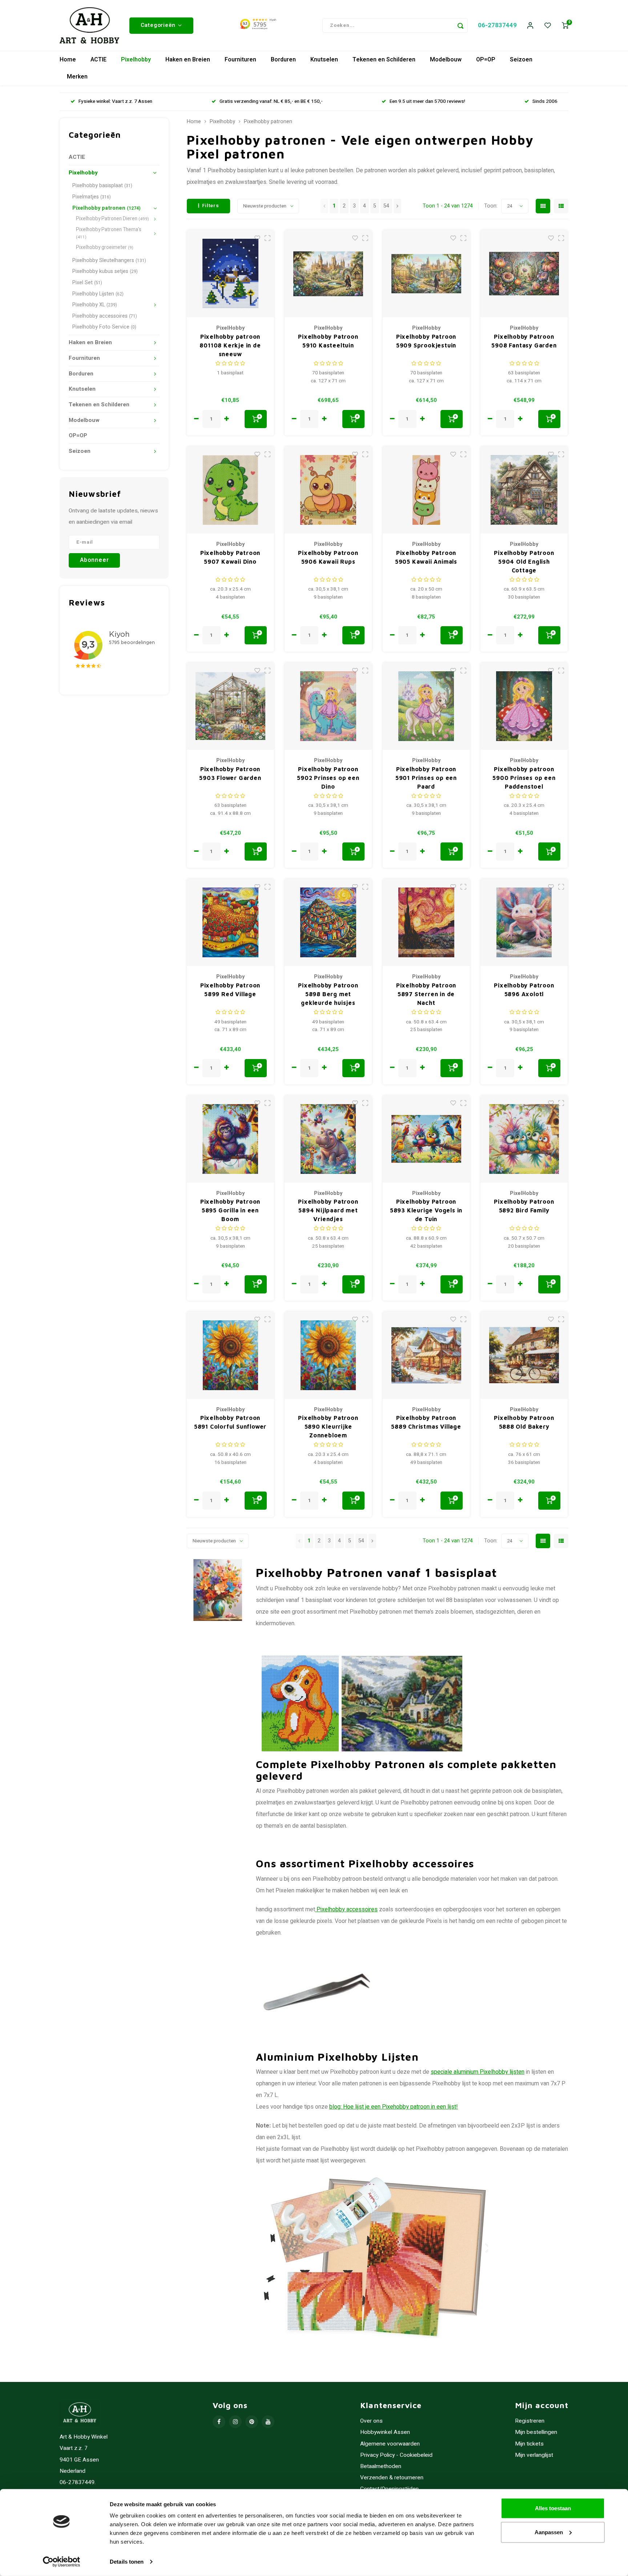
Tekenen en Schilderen (384, 60)
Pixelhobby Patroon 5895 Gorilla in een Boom (230, 1210)
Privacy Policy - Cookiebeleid (396, 2455)
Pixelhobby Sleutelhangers (109, 260)
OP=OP (486, 60)
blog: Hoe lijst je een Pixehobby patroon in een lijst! (394, 2107)
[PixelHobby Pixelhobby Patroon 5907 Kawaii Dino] (230, 490)
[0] (565, 26)
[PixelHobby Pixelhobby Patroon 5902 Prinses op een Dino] (328, 706)
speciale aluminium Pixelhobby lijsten (478, 2072)
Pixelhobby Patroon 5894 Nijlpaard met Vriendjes (328, 1210)
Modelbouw (446, 60)
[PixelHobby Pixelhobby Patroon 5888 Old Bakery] (524, 1355)
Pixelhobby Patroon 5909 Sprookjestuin (426, 341)
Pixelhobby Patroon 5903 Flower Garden (230, 773)
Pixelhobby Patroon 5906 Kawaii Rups (328, 557)
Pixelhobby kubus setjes (105, 271)
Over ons (371, 2421)
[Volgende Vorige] (397, 206)
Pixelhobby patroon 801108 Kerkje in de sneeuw (230, 345)
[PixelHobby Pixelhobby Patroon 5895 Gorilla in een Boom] (230, 1139)
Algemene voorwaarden (390, 2444)
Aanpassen (549, 2532)
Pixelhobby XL (95, 305)
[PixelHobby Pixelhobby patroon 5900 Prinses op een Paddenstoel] (524, 706)
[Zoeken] (460, 25)
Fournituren (240, 60)
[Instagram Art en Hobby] (235, 2422)
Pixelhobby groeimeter (105, 247)
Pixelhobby (136, 60)
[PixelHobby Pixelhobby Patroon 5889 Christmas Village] (426, 1355)
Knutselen (324, 60)
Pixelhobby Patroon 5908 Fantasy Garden (524, 341)
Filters (211, 206)
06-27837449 (497, 25)
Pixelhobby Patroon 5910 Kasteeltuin (328, 341)
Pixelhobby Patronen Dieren (112, 219)
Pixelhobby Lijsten (98, 294)
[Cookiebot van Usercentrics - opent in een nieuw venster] (62, 2562)
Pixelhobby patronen (106, 208)
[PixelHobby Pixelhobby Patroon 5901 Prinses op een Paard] (426, 706)
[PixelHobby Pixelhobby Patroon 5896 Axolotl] (524, 922)
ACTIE (98, 60)
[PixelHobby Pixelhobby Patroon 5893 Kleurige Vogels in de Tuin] (426, 1139)
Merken (77, 77)
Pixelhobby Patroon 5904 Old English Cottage (524, 562)
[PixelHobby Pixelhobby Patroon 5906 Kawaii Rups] (328, 490)
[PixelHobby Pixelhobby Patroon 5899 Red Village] (230, 922)
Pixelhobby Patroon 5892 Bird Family (524, 1206)
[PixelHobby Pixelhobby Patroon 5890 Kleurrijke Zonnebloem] (328, 1355)
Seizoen (521, 60)
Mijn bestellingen (536, 2432)
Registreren (530, 2421)
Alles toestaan (553, 2508)
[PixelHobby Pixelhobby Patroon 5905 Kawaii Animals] (426, 490)
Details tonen (127, 2562)
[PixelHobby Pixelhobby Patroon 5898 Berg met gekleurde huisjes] (328, 922)
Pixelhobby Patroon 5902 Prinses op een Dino (328, 778)
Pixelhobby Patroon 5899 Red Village (230, 990)
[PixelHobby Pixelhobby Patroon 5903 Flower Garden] (230, 706)
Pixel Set (87, 283)
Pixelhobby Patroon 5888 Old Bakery (524, 1422)
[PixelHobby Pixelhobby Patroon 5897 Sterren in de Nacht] (426, 922)
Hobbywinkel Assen (385, 2432)
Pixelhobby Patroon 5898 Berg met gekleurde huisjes (328, 994)
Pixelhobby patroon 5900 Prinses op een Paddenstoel (524, 778)
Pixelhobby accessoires (105, 316)
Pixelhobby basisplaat (102, 186)
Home (68, 60)
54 (386, 206)
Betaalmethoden (381, 2466)
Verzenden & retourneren (392, 2478)
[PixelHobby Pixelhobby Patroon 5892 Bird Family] (524, 1139)
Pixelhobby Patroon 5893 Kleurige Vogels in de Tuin (426, 1210)
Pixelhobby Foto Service (104, 327)
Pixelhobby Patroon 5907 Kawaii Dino (230, 557)
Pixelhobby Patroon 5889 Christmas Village (426, 1422)
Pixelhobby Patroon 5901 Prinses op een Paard (426, 778)
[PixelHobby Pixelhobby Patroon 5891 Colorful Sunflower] (230, 1355)
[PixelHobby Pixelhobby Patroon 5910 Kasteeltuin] (328, 274)
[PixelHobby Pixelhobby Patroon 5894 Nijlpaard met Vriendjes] (328, 1139)
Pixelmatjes (92, 197)
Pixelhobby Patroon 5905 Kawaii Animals (426, 557)
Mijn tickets (529, 2444)
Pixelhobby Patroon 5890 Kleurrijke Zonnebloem (328, 1426)
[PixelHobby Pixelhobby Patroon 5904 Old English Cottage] (524, 490)
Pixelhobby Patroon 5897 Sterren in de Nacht (426, 994)
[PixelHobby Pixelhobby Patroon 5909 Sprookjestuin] (426, 274)
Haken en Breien (188, 60)
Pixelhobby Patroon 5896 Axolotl (524, 990)
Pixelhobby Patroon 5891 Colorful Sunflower (230, 1422)
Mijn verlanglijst (534, 2455)
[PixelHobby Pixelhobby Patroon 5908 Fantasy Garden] (524, 274)
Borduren (283, 60)
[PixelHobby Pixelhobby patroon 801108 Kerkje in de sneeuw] (230, 274)
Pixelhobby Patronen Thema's (109, 233)
